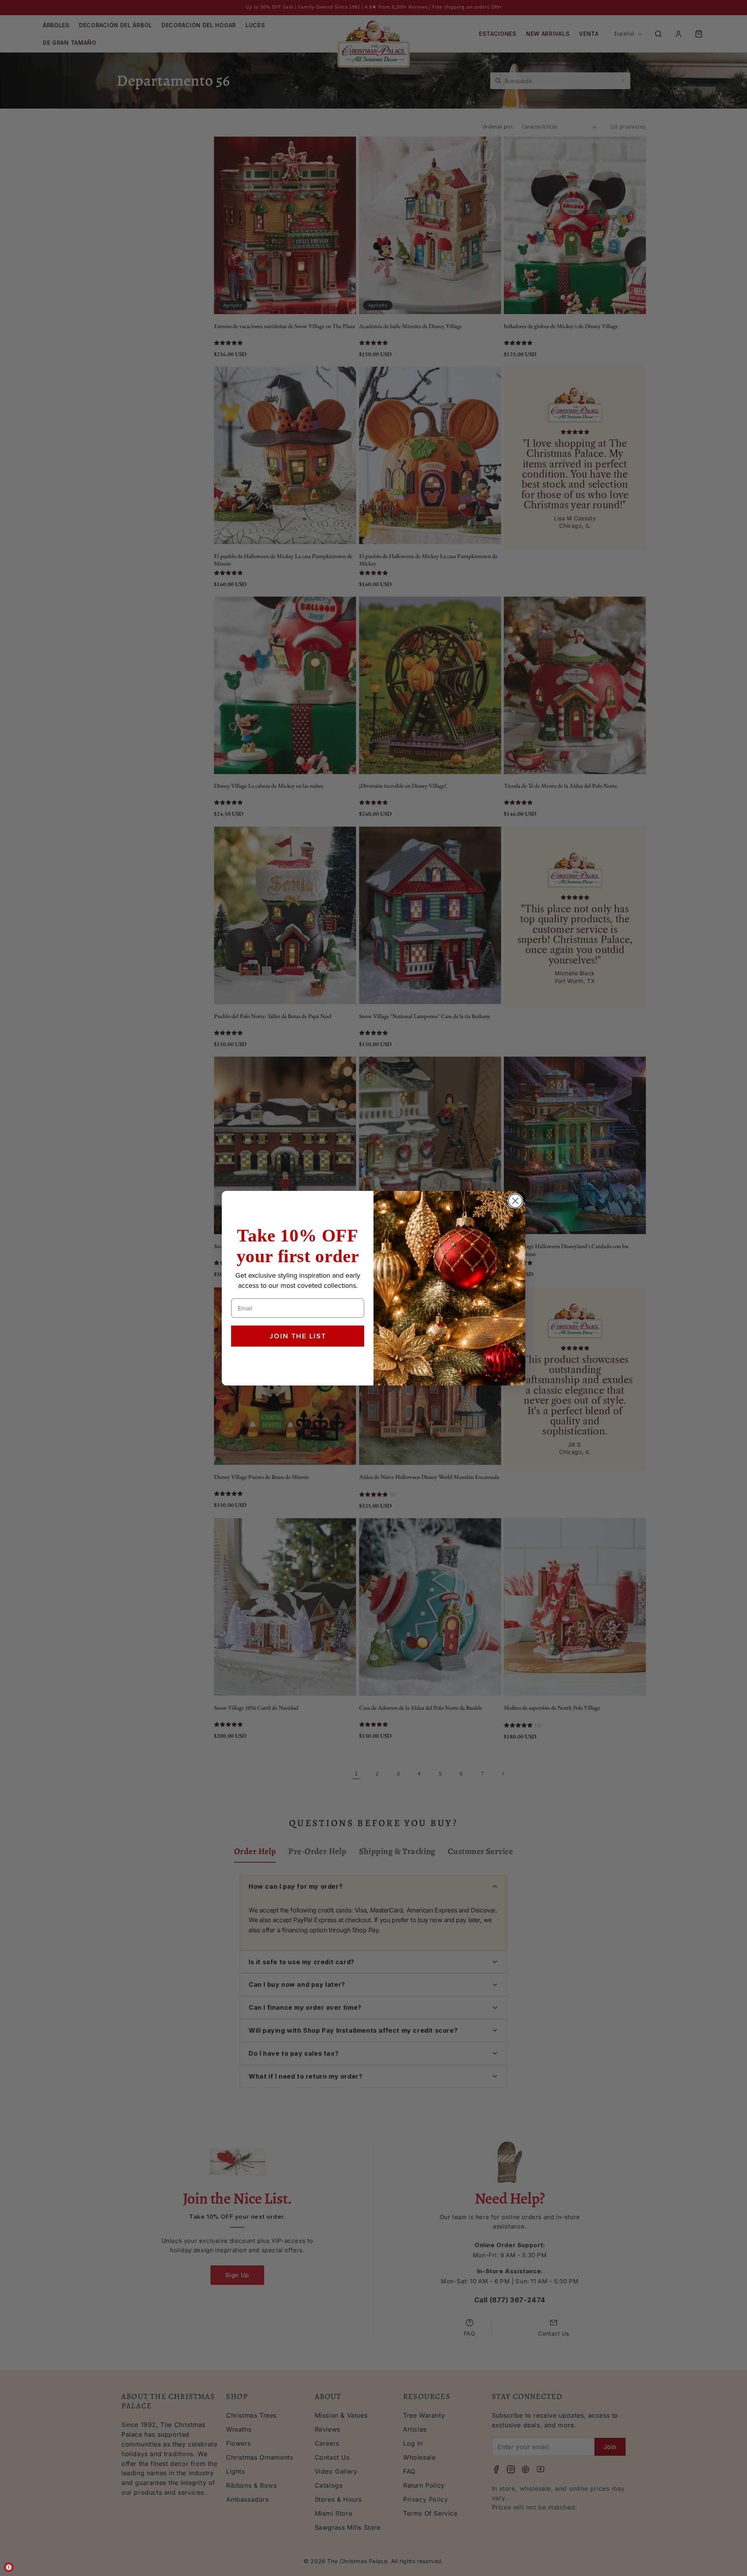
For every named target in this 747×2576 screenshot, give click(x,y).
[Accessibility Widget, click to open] (9, 2567)
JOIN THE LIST (298, 1336)
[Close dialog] (515, 1201)
